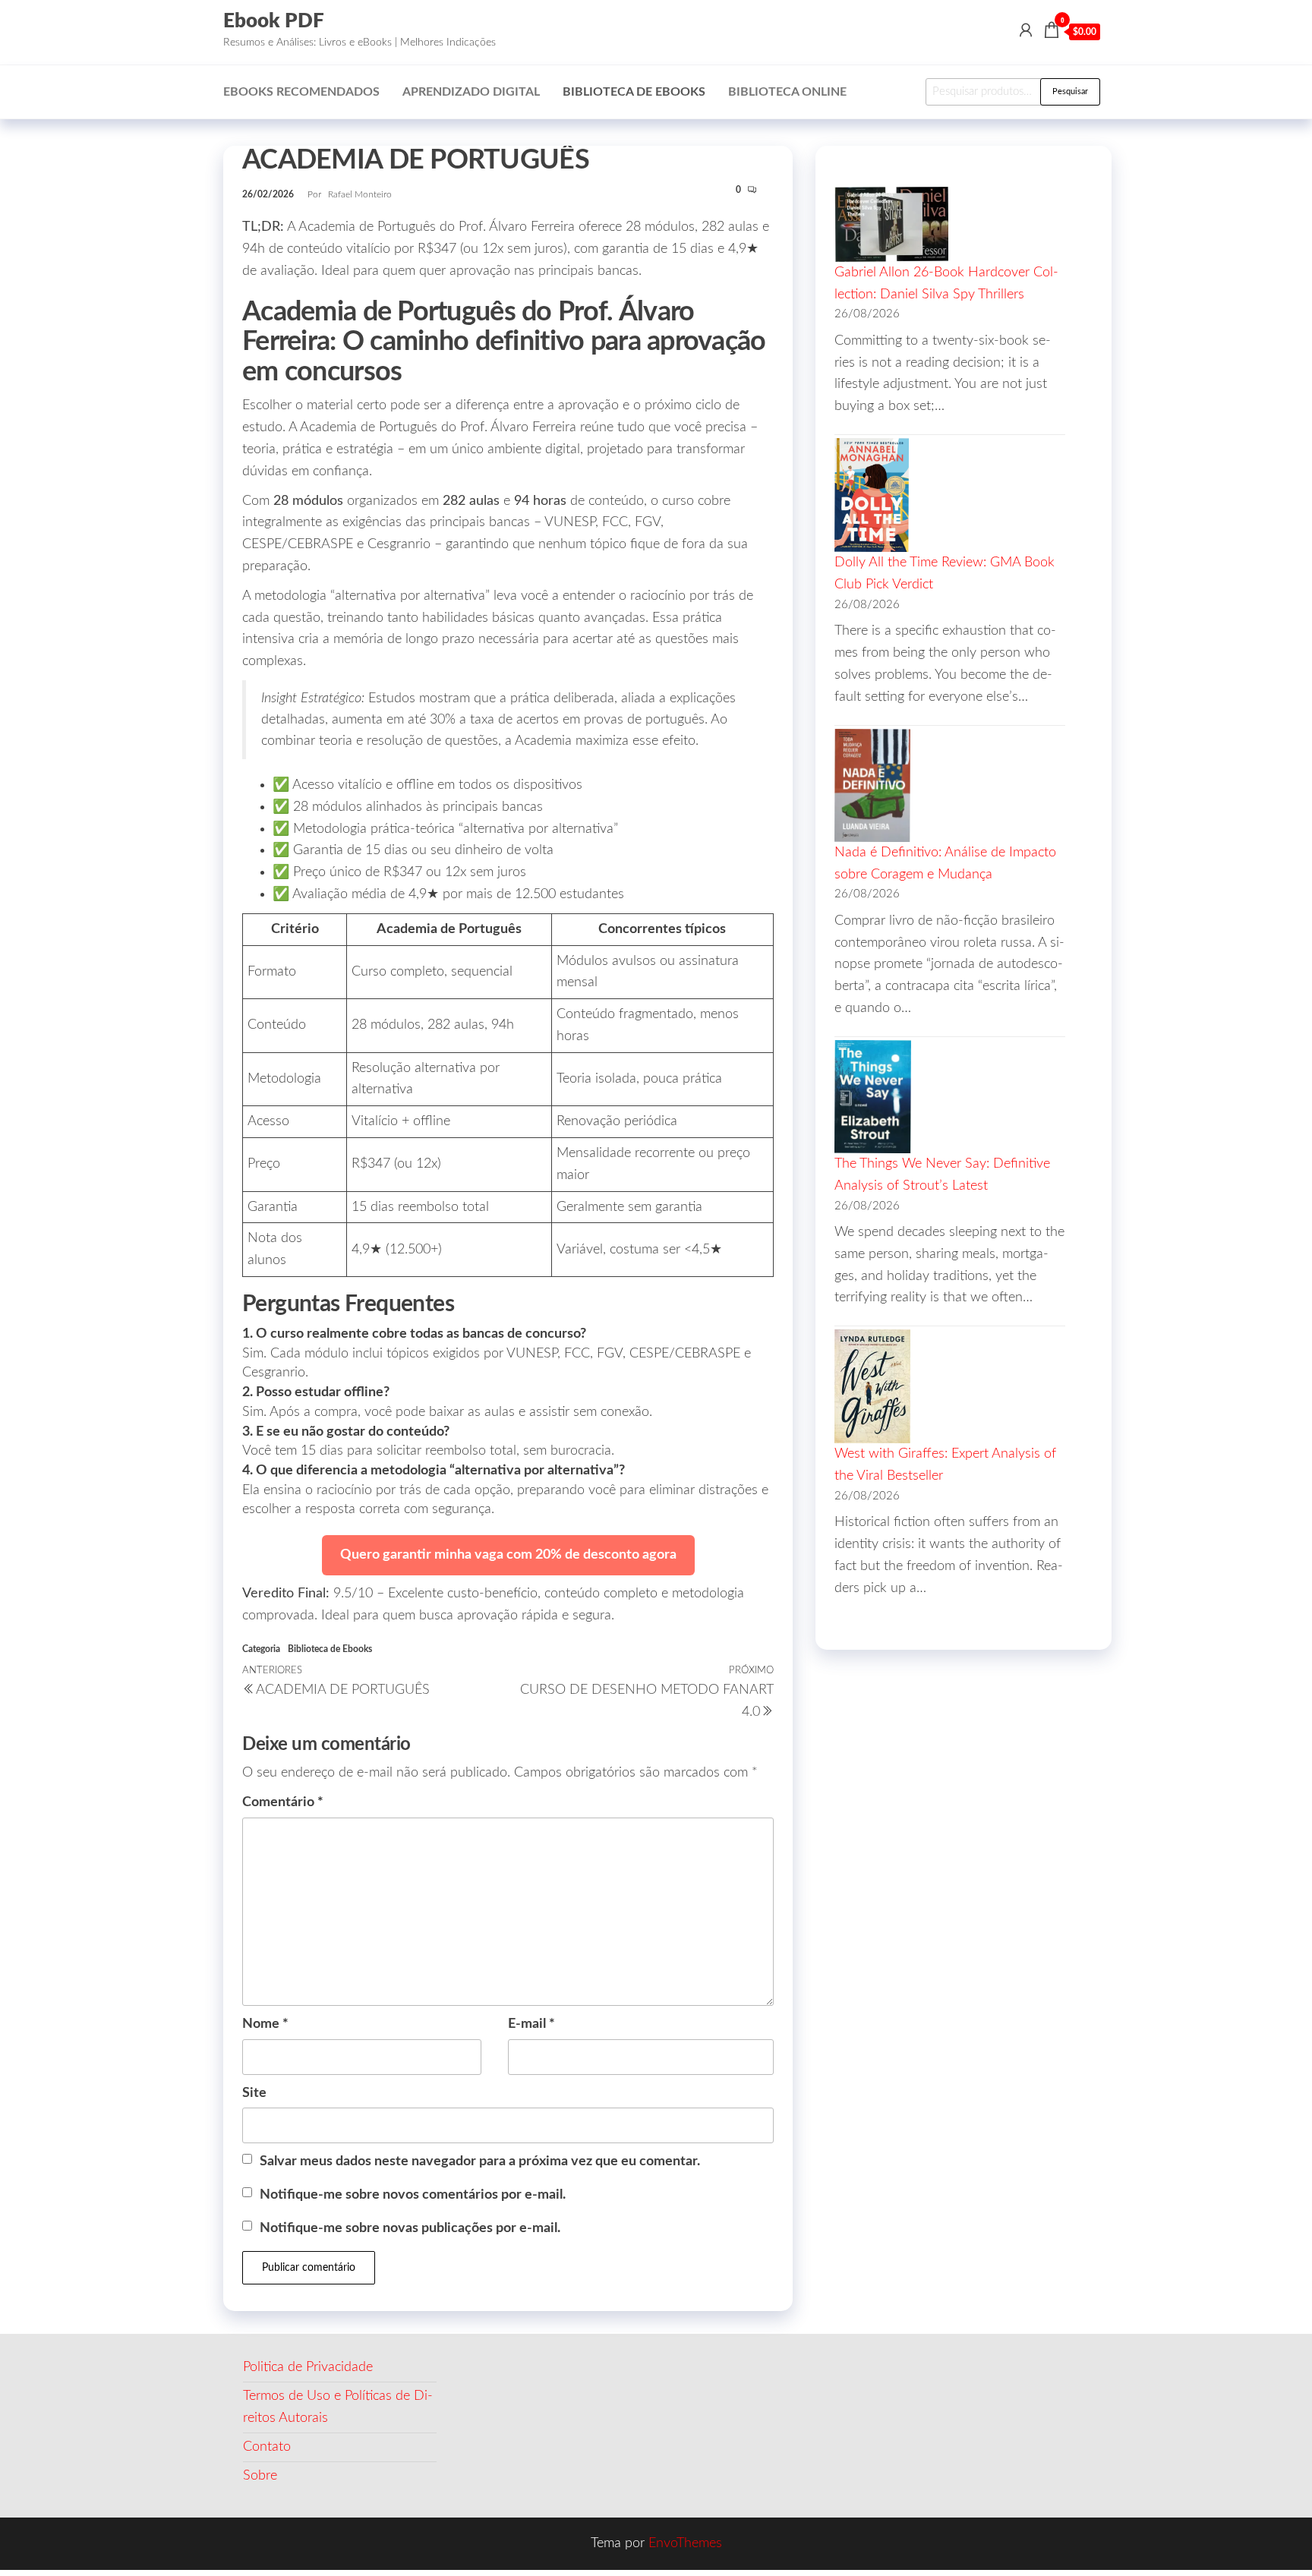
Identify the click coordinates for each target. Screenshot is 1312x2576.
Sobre (260, 2476)
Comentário (283, 1802)
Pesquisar (1070, 91)
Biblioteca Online (787, 92)
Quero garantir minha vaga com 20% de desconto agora (508, 1555)
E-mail (531, 2024)
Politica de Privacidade (308, 2367)
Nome (265, 2024)
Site (254, 2093)
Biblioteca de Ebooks (634, 92)
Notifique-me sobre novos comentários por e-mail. (413, 2195)
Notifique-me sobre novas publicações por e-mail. (410, 2228)
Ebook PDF (274, 21)
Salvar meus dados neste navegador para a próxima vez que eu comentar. (480, 2161)
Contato (267, 2447)
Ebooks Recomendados (301, 92)
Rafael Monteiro (360, 194)
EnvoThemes (685, 2543)
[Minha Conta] (1026, 31)
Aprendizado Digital (471, 92)
